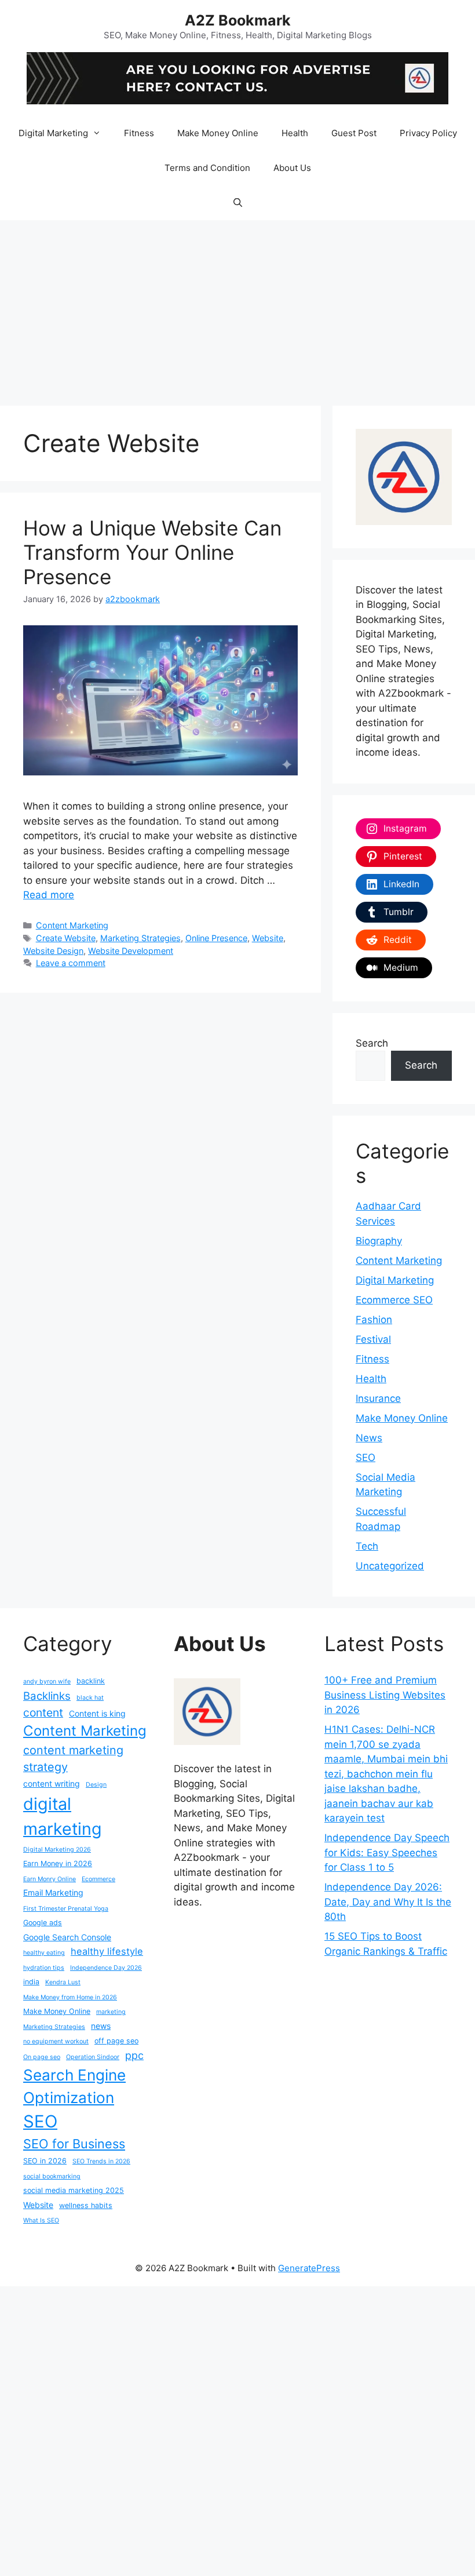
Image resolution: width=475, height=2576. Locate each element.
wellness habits (86, 2205)
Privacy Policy (428, 133)
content (43, 1713)
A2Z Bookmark (238, 20)
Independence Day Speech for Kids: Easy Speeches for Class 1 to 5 (387, 1852)
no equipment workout (56, 2041)
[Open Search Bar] (237, 203)
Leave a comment (71, 963)
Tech (367, 1546)
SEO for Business (74, 2144)
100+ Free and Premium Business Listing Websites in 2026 (385, 1695)
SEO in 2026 (45, 2161)
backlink (91, 1681)
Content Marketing (72, 925)
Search (372, 1043)
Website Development (131, 951)
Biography (379, 1241)
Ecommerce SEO (394, 1300)
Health (295, 133)
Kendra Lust (63, 1982)
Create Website (66, 938)
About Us (292, 168)
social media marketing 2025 (74, 2190)
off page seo (116, 2041)
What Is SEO (41, 2220)
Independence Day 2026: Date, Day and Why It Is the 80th (388, 1902)
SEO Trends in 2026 (101, 2161)
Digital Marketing (53, 133)
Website (268, 938)
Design (96, 1785)
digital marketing (63, 1816)
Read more (49, 895)
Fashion (374, 1320)
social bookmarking (52, 2176)
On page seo (42, 2057)
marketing (111, 2012)
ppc (134, 2055)
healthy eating (44, 1953)
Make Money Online (218, 133)
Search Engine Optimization (74, 2086)
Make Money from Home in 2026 (70, 1997)
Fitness (139, 133)
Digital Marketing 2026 (57, 1850)
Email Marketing (53, 1892)
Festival (373, 1339)
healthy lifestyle (107, 1951)
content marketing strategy (73, 1759)
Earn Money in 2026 (58, 1863)
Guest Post (354, 133)
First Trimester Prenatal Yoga (66, 1909)
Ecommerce (98, 1879)
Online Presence (216, 938)
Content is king (97, 1713)
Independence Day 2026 (106, 1968)
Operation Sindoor (93, 2057)
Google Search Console (67, 1937)
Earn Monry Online (50, 1879)
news (101, 2026)
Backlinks (47, 1696)
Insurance (378, 1398)
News (369, 1438)
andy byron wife (47, 1681)
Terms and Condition (207, 168)
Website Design (53, 951)
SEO (366, 1458)
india (31, 1982)
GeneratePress (309, 2268)
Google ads (43, 1923)
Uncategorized (390, 1566)
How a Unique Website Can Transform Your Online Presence (152, 552)
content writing (52, 1783)
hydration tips (44, 1968)
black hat (90, 1698)
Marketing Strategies (140, 938)
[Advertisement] (237, 307)
